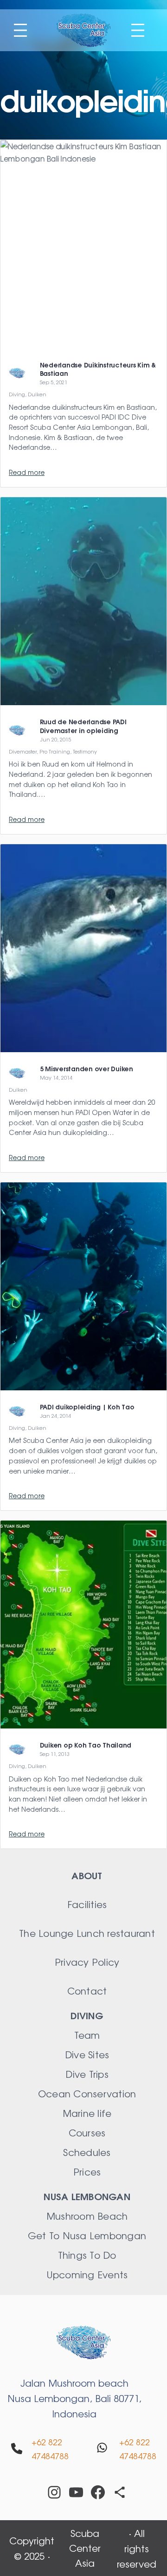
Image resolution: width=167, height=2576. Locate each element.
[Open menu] (20, 30)
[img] (17, 2449)
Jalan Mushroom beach (74, 2383)
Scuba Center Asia (85, 2548)
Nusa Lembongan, (51, 2398)
